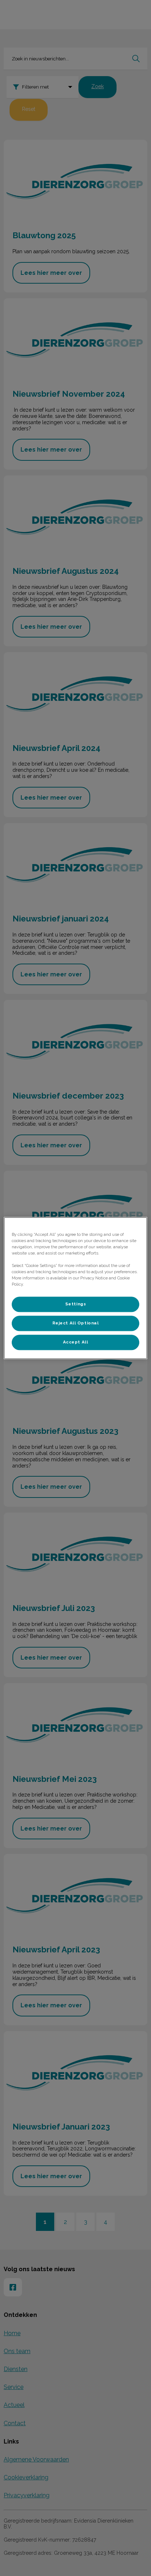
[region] (75, 1288)
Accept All (76, 1342)
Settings (76, 1304)
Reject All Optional (76, 1323)
